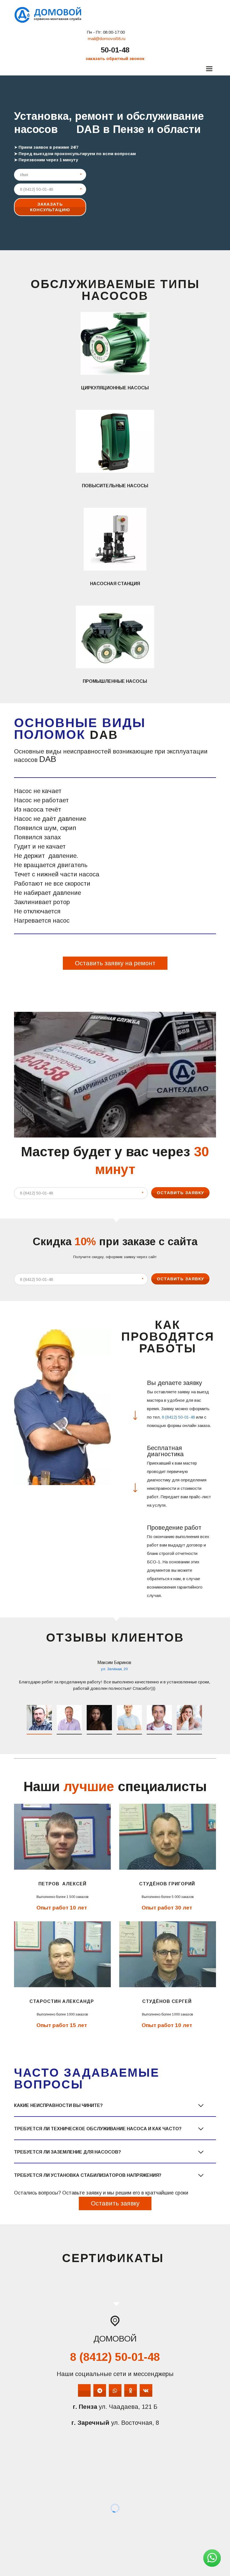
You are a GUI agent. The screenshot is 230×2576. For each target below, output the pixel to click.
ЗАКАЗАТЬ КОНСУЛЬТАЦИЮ (50, 207)
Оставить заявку (180, 1193)
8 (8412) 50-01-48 (178, 1417)
